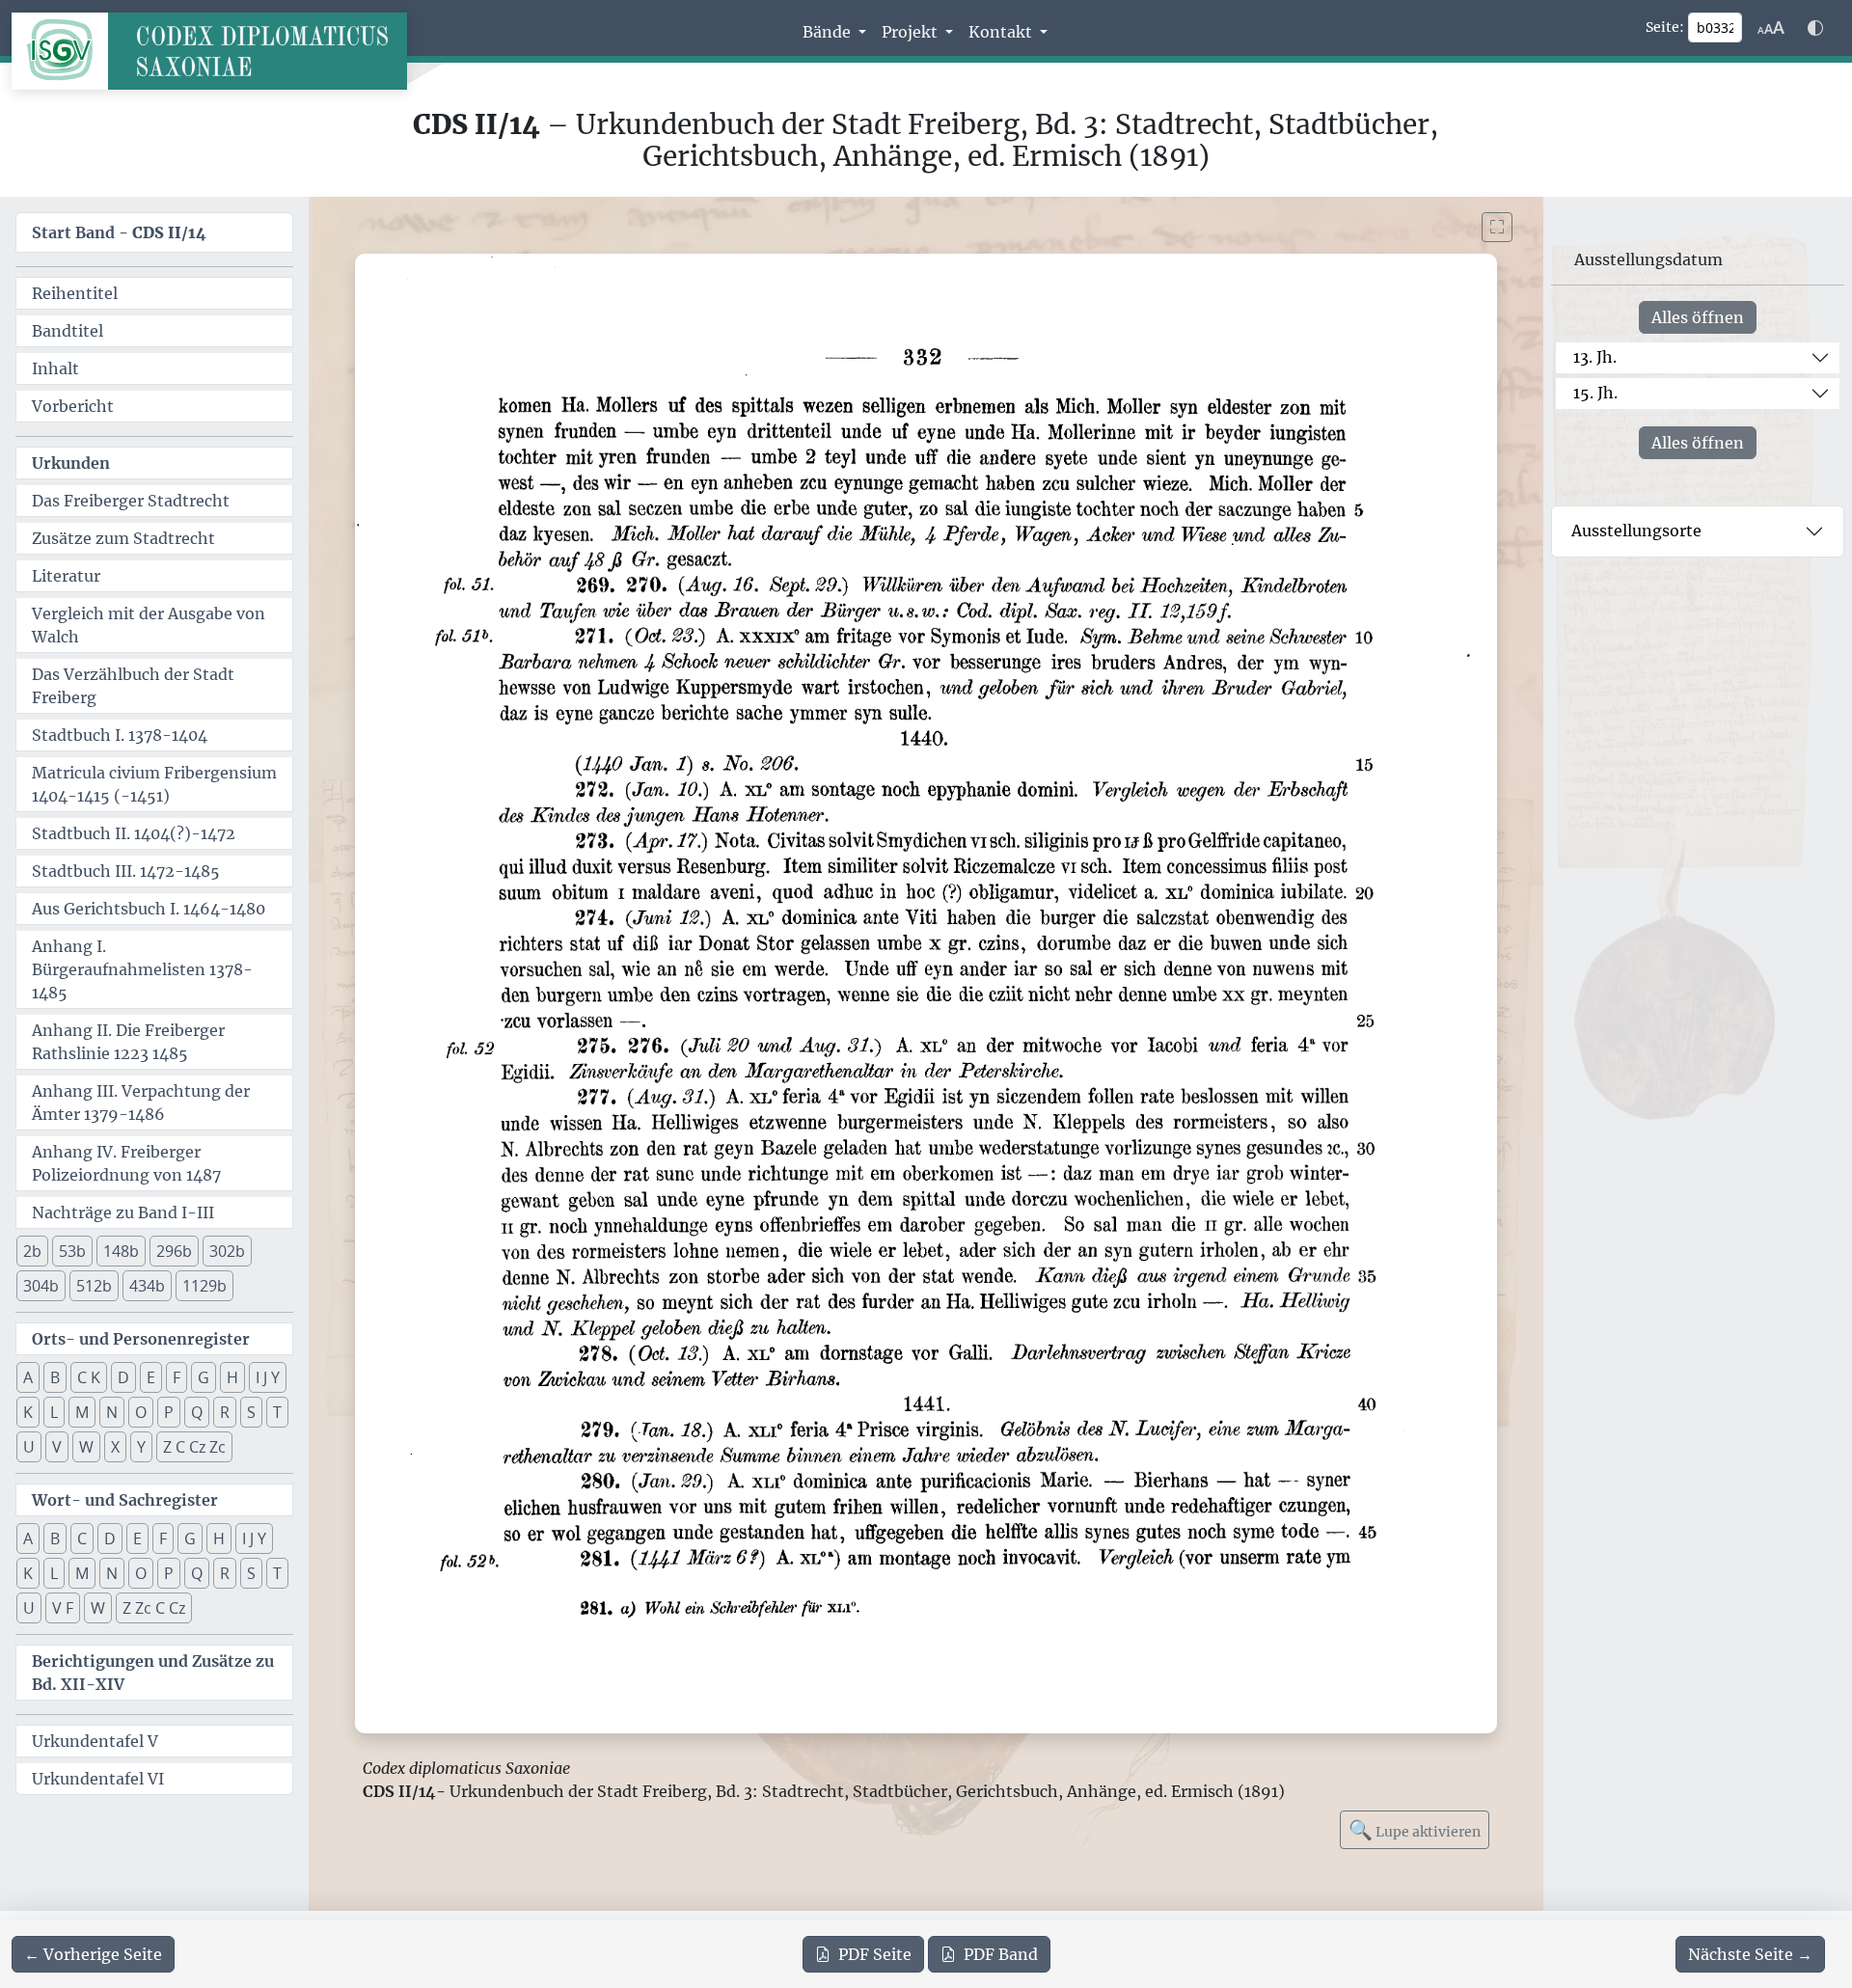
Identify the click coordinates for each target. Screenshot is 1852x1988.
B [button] (55, 1377)
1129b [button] (204, 1286)
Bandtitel (68, 331)
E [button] (151, 1377)
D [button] (123, 1377)
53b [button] (72, 1251)
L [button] (54, 1412)
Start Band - (119, 232)
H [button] (232, 1377)
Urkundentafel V (95, 1741)
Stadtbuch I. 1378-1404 (120, 735)
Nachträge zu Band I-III (123, 1212)
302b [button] (227, 1251)
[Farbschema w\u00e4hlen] (1815, 28)
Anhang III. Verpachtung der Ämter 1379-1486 (141, 1103)
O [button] (141, 1412)
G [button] (204, 1377)
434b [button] (147, 1286)
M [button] (82, 1412)
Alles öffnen (1698, 317)
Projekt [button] (912, 32)
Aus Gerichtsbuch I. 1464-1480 (149, 909)
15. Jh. (1595, 393)
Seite (875, 1954)
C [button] (82, 1539)
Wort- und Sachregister (125, 1500)
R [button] (225, 1412)
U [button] (29, 1447)
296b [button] (174, 1251)
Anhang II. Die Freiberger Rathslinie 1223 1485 (128, 1042)
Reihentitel (75, 293)
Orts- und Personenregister (141, 1339)
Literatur (66, 576)
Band (1001, 1954)
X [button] (115, 1447)
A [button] (28, 1377)
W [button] (86, 1447)
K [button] (28, 1412)
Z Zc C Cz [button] (154, 1608)
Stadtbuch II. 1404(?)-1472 (134, 833)
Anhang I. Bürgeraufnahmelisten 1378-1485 (142, 969)
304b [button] (41, 1286)
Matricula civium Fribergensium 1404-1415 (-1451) (154, 784)
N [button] (112, 1412)
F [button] (177, 1377)
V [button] (57, 1447)
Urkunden (71, 463)
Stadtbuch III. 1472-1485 (126, 871)
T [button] (277, 1412)
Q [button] (197, 1412)
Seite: (1665, 27)
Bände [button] (829, 32)
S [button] (251, 1412)
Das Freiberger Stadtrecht (131, 501)
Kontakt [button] (1002, 32)
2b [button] (32, 1251)
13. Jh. (1595, 357)
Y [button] (141, 1447)
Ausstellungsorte (1636, 531)
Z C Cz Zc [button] (194, 1447)
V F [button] (63, 1608)
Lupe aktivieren (1415, 1829)
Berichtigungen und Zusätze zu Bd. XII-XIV (153, 1673)
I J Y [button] (268, 1377)
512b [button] (94, 1286)
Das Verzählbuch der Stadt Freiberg (133, 686)
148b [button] (121, 1251)
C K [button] (89, 1377)
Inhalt (55, 368)
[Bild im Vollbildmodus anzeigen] (1497, 227)
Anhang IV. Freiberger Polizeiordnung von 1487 (126, 1163)
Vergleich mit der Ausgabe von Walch (149, 625)
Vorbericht (73, 406)
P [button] (169, 1412)
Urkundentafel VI (98, 1779)
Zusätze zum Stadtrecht (123, 538)
